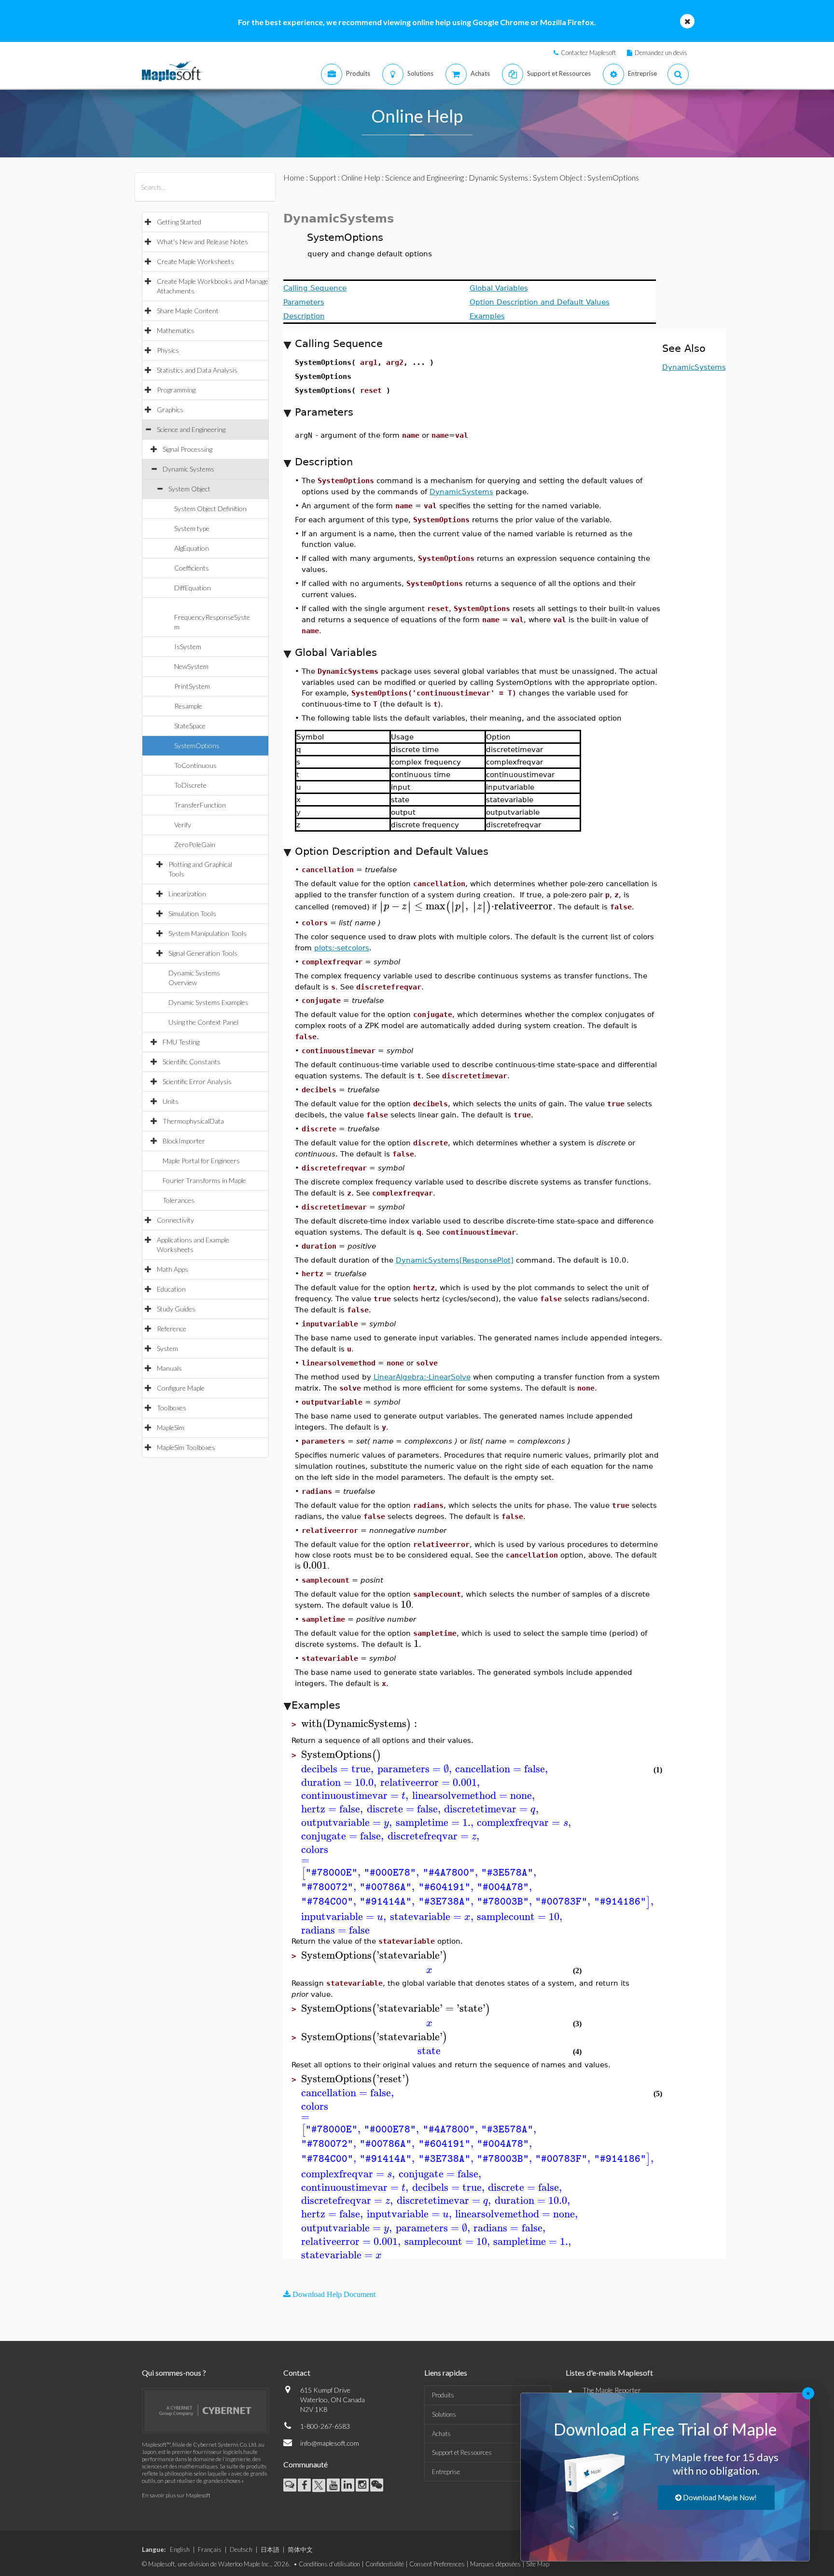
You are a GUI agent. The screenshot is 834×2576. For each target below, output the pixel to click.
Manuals (169, 1368)
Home (294, 177)
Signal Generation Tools (203, 953)
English (180, 2549)
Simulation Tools (192, 913)
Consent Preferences (437, 2564)
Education (171, 1289)
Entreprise (446, 2472)
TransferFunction (200, 805)
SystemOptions (197, 745)
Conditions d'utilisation (329, 2564)
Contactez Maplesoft (588, 53)
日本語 (270, 2549)
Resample (188, 706)
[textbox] (466, 906)
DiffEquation (193, 588)
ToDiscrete (190, 785)
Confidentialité (385, 2564)
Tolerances (179, 1200)
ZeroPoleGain (195, 844)
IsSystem (188, 647)
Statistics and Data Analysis (197, 370)
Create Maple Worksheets (195, 261)
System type (192, 528)
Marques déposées (495, 2564)
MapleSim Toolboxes (186, 1447)
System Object (189, 489)
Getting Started (179, 222)
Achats (441, 2434)
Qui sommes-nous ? (174, 2373)
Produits (443, 2395)
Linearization (187, 894)
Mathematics (176, 330)
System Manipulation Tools (208, 933)
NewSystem (191, 666)
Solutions (444, 2414)
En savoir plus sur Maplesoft (176, 2495)
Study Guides (176, 1309)
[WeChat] (377, 2485)
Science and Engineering (191, 429)
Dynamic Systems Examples (208, 1002)
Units (171, 1101)
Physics (168, 350)
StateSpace (190, 726)
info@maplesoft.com (330, 2443)
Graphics (170, 410)
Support (323, 177)
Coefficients (192, 568)
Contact (297, 2373)
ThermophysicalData (193, 1121)
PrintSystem (192, 686)
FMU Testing (181, 1042)
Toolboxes (172, 1408)
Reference (172, 1329)
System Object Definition (210, 508)
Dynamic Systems (188, 469)
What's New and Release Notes (202, 242)
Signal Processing (188, 449)
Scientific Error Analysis (197, 1081)
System (167, 1348)
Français (210, 2549)
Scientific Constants (192, 1062)
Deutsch (241, 2549)
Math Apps (173, 1269)
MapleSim (171, 1427)
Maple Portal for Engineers (201, 1161)
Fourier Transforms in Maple (204, 1180)
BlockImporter (184, 1141)
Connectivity (175, 1220)
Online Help (361, 177)
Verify (183, 825)
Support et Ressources (462, 2452)
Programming (176, 390)
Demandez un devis (661, 53)
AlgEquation (192, 548)
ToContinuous (195, 765)
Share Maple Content (188, 311)
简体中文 (300, 2549)
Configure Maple (181, 1388)
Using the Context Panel (203, 1022)
